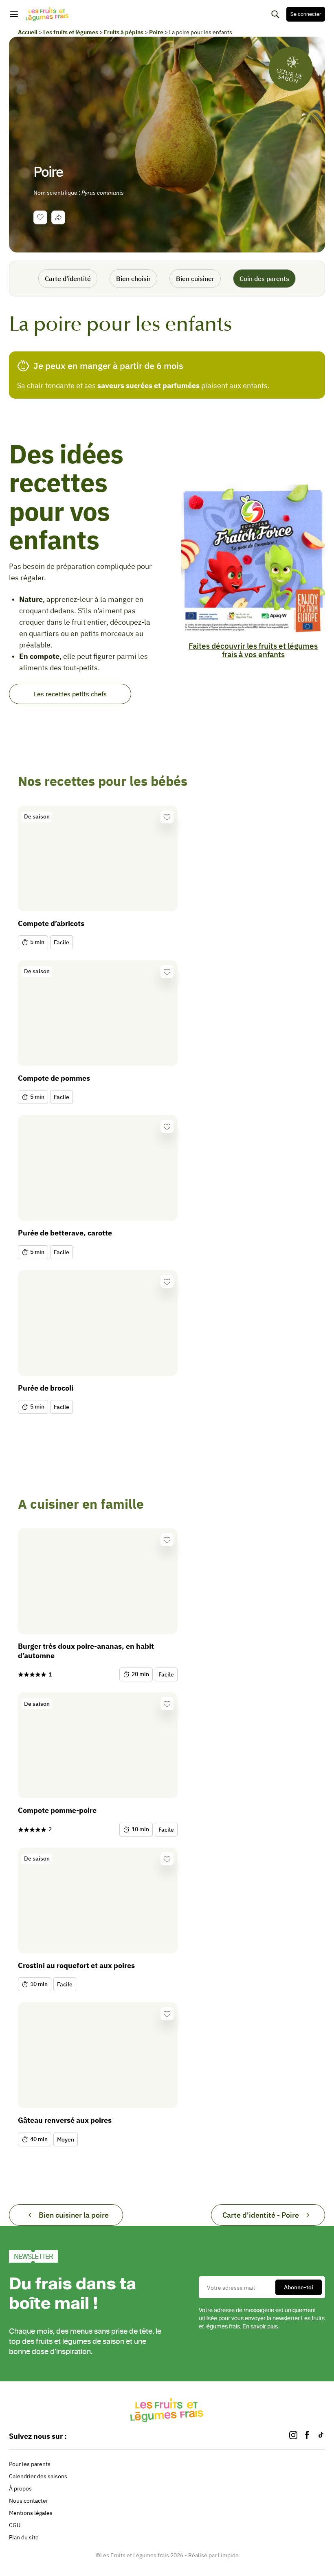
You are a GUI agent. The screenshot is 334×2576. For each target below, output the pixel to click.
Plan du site (24, 2537)
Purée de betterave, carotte (65, 1233)
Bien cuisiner (195, 279)
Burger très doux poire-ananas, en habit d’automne (86, 1651)
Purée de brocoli (46, 1388)
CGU (15, 2525)
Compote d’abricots (51, 923)
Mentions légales (31, 2513)
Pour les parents (30, 2464)
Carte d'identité (68, 279)
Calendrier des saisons (38, 2476)
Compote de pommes (54, 1078)
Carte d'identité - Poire (261, 2215)
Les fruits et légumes (71, 32)
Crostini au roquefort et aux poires (76, 1965)
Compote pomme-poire (57, 1810)
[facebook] (307, 2436)
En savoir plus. (261, 2327)
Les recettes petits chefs (70, 694)
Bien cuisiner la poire (74, 2215)
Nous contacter (29, 2501)
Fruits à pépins (124, 32)
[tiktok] (321, 2436)
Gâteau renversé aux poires (65, 2120)
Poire (156, 32)
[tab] (58, 217)
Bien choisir (133, 279)
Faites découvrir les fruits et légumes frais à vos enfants (253, 650)
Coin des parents (264, 279)
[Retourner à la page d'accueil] (47, 14)
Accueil (28, 32)
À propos (20, 2488)
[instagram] (293, 2436)
